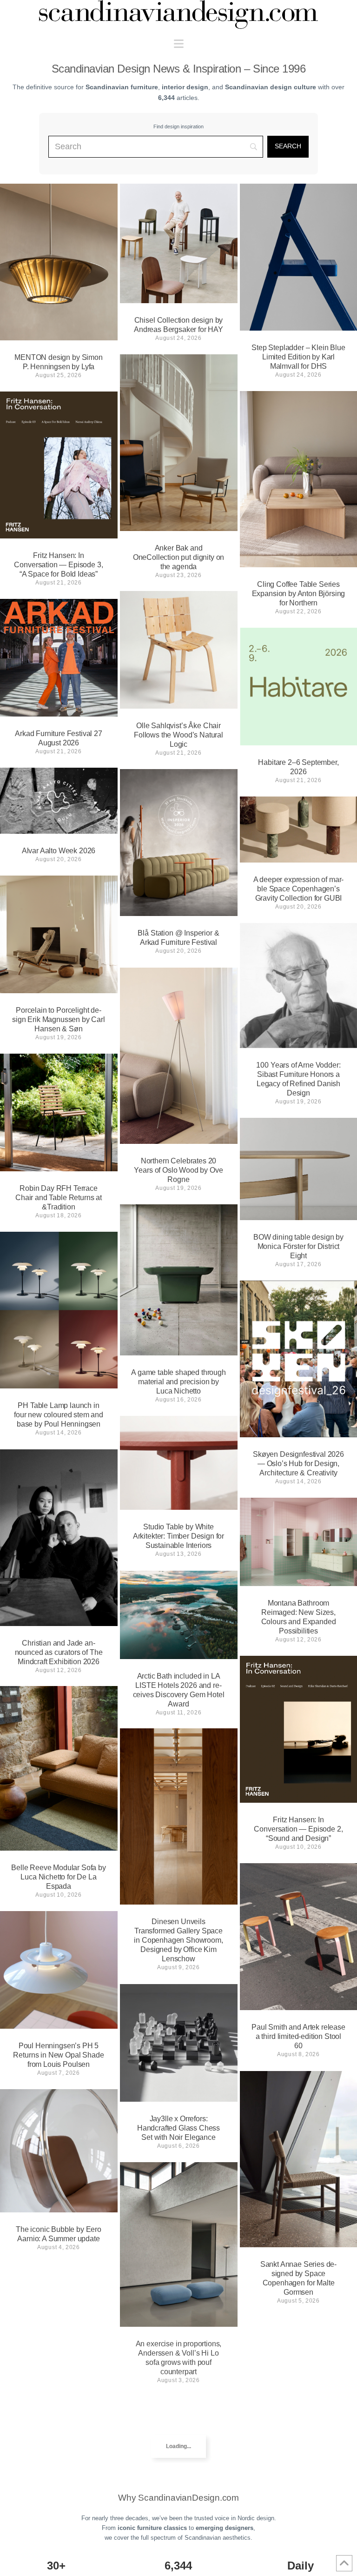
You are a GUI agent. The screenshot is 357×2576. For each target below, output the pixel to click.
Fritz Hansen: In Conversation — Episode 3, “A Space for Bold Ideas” (58, 565)
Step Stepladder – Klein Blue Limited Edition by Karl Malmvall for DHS (298, 357)
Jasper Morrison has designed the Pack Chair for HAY (178, 2526)
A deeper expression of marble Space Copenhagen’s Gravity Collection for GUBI (299, 889)
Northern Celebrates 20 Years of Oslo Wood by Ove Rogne (178, 1170)
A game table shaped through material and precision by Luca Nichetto (178, 1382)
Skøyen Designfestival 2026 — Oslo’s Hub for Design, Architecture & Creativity (298, 1464)
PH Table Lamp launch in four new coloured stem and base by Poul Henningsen (59, 1415)
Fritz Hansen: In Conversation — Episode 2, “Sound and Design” (298, 1829)
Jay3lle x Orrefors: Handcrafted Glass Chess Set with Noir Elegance (178, 2128)
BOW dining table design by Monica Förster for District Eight (298, 1246)
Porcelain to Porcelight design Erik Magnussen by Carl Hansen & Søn (59, 1019)
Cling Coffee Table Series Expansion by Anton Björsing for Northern (299, 594)
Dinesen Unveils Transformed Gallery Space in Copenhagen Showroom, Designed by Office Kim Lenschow (178, 1940)
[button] (179, 44)
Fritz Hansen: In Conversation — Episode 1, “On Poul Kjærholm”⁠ (58, 2437)
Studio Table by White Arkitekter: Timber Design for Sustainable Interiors (178, 1536)
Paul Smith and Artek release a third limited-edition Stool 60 (298, 2036)
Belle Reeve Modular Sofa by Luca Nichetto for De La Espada (59, 1877)
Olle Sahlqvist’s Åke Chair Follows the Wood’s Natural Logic (178, 735)
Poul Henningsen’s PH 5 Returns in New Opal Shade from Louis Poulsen (58, 2055)
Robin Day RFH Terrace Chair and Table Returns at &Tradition (59, 1198)
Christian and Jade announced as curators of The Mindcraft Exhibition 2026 (59, 1652)
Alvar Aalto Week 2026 (59, 851)
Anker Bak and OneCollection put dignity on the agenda (179, 557)
